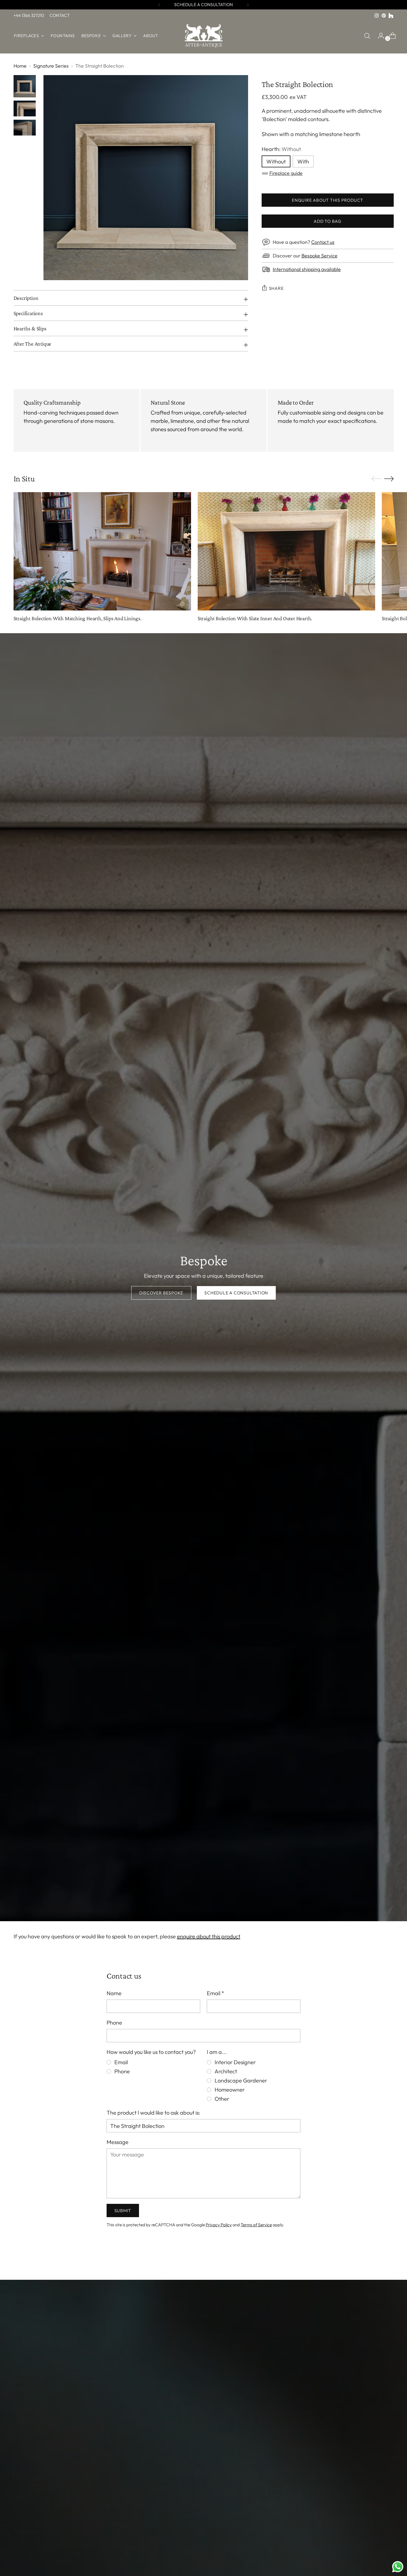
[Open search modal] (367, 36)
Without (276, 161)
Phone (114, 2022)
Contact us (323, 242)
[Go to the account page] (379, 36)
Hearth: (281, 149)
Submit (123, 2210)
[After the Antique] (203, 36)
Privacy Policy (219, 2225)
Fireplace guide (286, 173)
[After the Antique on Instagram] (377, 16)
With (303, 161)
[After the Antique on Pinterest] (384, 16)
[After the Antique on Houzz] (391, 16)
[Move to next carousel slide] (389, 479)
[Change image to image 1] (25, 86)
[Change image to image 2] (25, 108)
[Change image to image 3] (25, 128)
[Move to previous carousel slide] (376, 479)
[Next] (248, 5)
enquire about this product (209, 1936)
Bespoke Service (320, 256)
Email (216, 1993)
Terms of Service (256, 2225)
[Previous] (159, 5)
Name (114, 1993)
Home (20, 66)
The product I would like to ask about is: (153, 2113)
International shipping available (307, 269)
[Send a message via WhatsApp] (398, 2567)
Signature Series (51, 66)
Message (118, 2142)
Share (276, 288)
